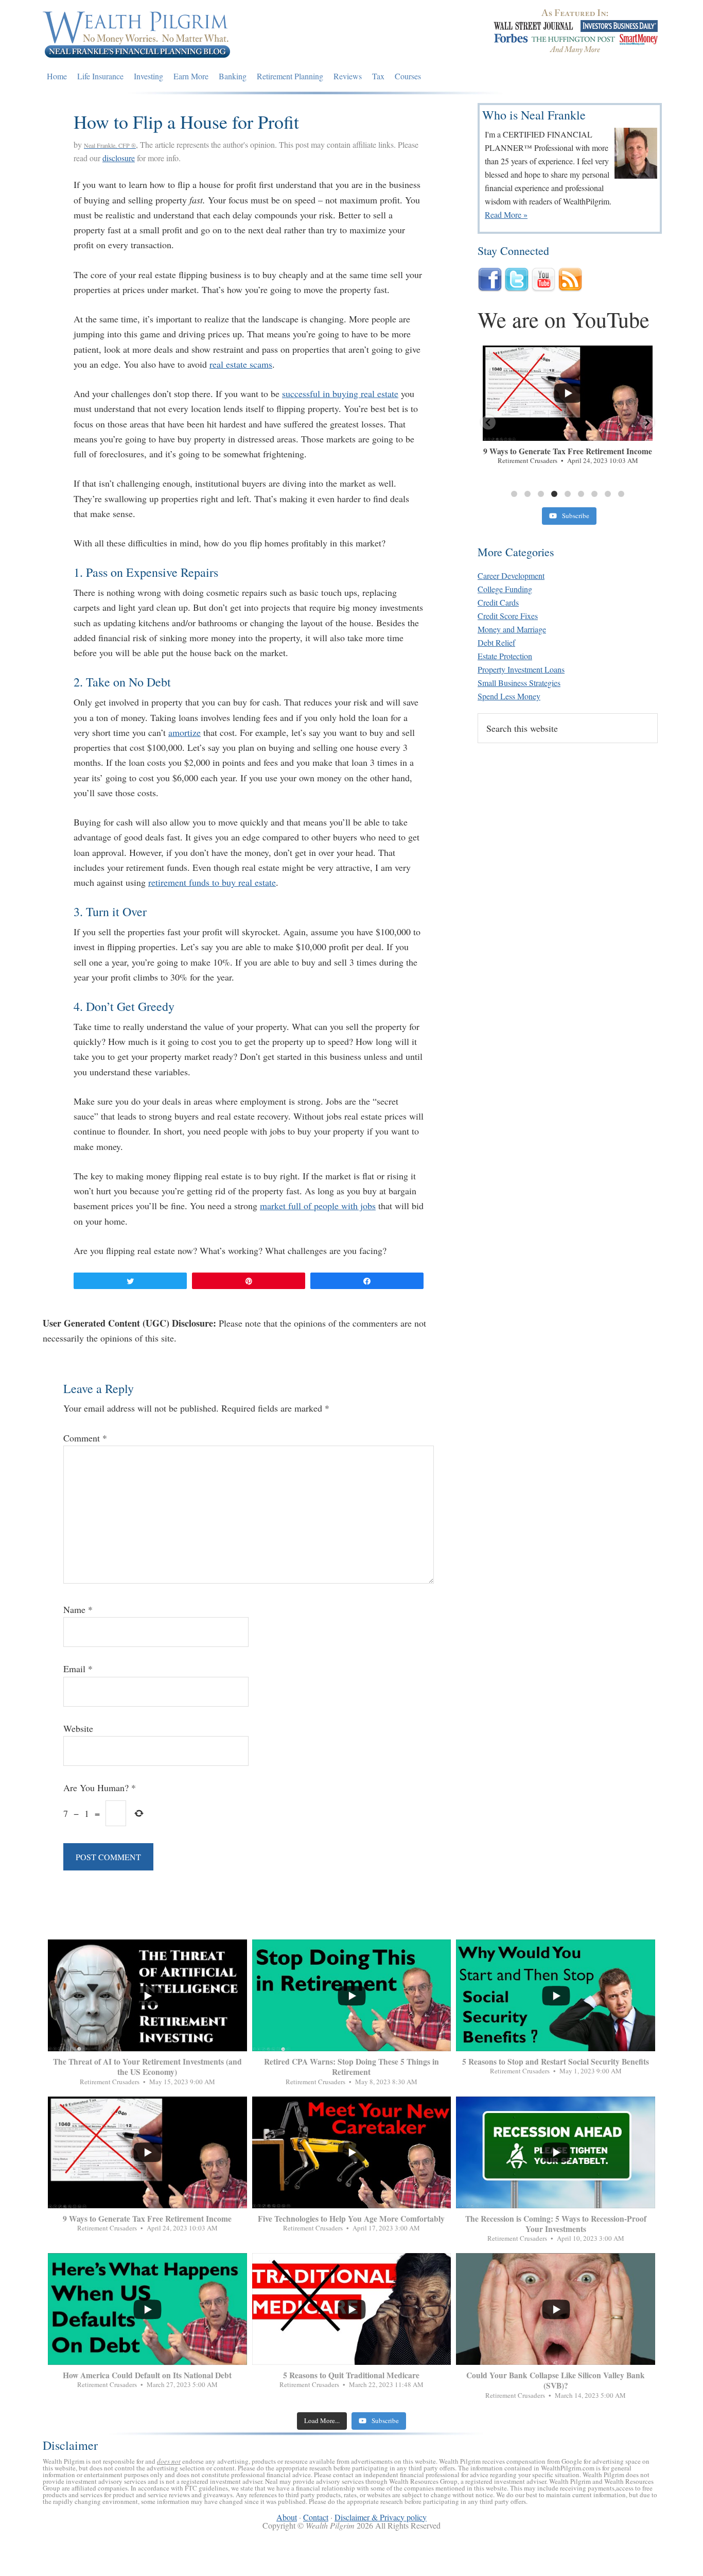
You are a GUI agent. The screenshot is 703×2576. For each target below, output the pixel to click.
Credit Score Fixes (508, 616)
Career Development (511, 576)
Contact (316, 2517)
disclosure (119, 158)
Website (78, 1728)
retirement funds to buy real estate (212, 882)
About (287, 2517)
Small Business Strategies (519, 683)
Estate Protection (505, 656)
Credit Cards (498, 602)
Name (78, 1609)
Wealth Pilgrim (137, 33)
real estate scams (241, 364)
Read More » (506, 214)
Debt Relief (496, 642)
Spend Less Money (509, 696)
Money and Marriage (512, 629)
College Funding (505, 589)
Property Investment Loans (521, 669)
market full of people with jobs (318, 1206)
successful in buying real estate (340, 393)
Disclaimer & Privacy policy (381, 2517)
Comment (85, 1438)
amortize (184, 732)
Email (78, 1669)
